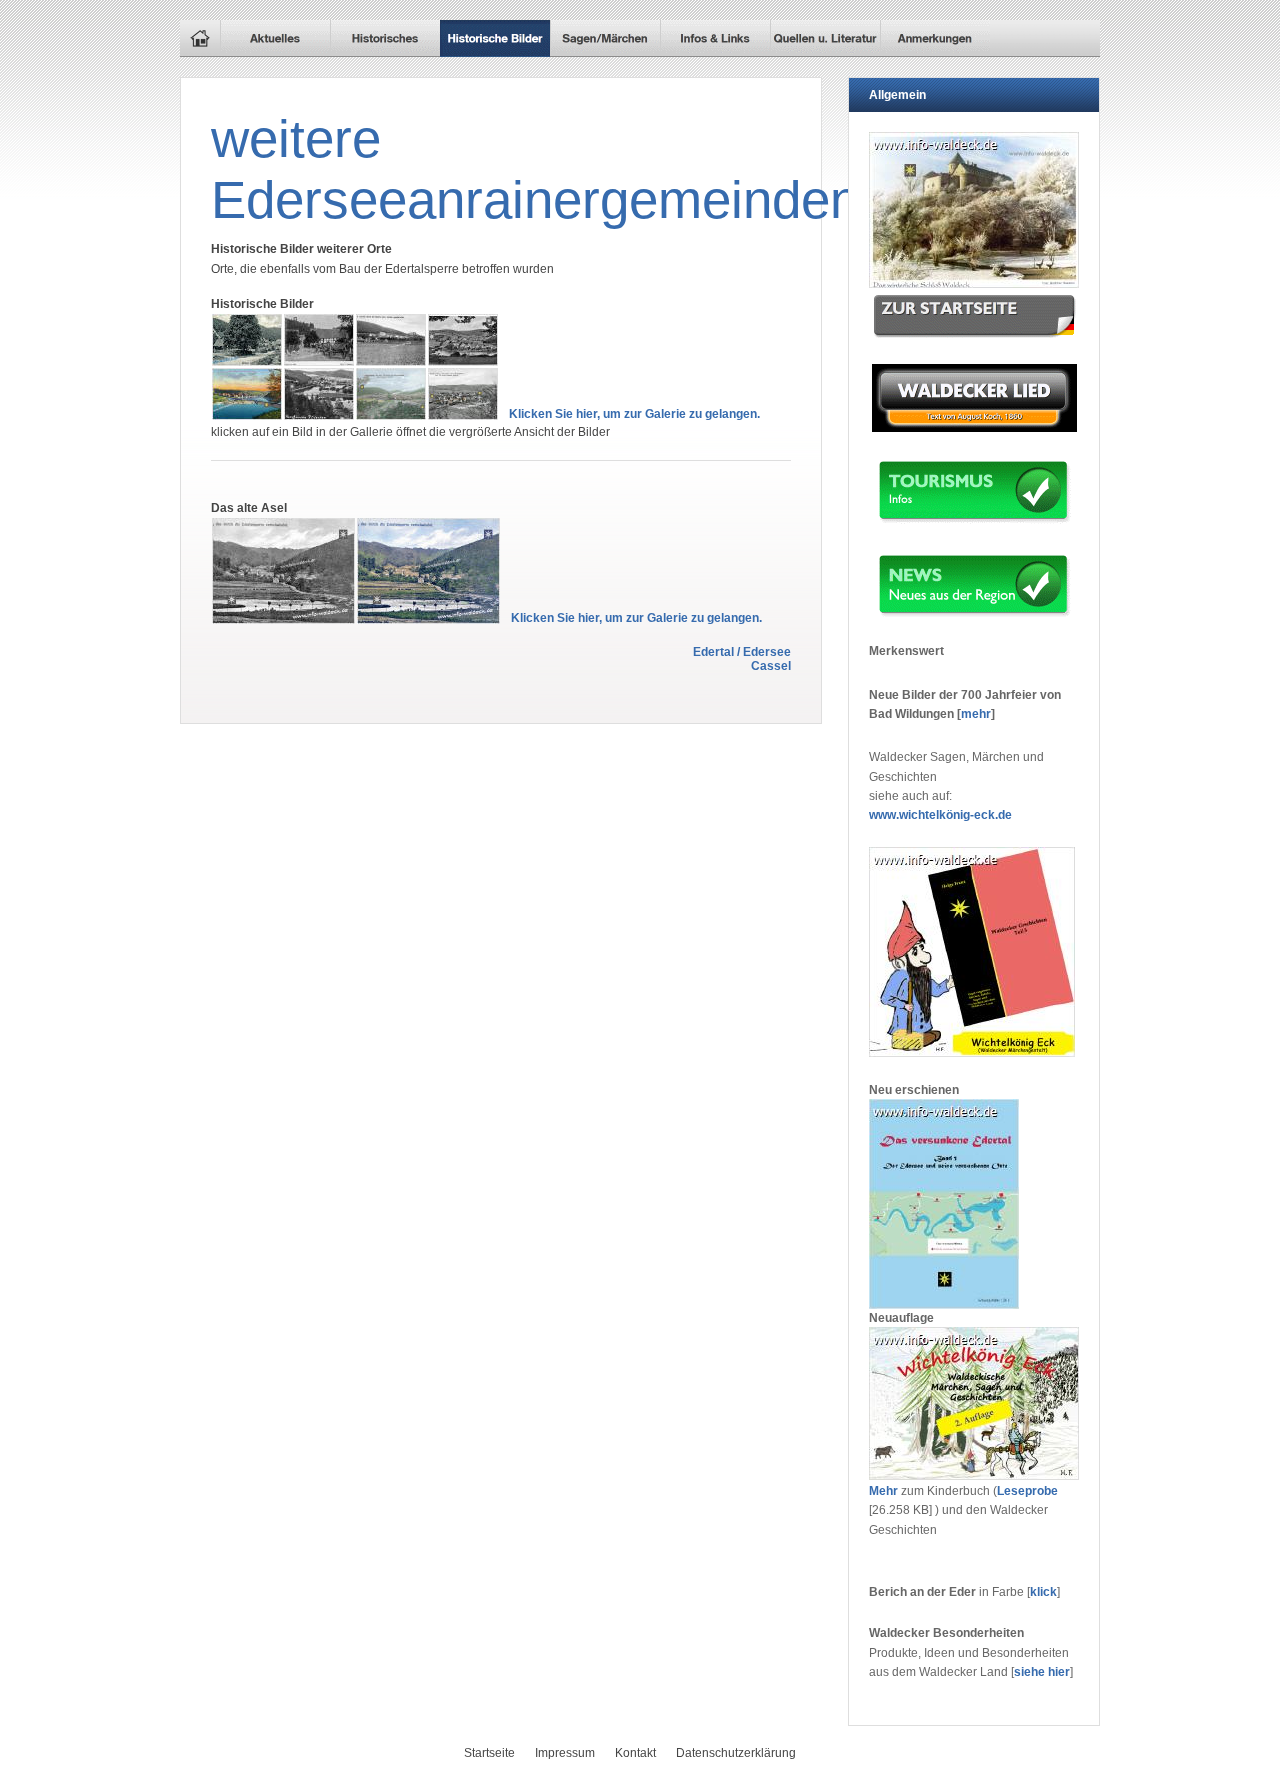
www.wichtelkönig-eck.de (940, 815)
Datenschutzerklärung (736, 1753)
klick (1043, 1592)
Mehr (883, 1491)
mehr (976, 714)
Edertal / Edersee (742, 652)
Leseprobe (1027, 1491)
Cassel (771, 666)
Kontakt (635, 1753)
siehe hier (1042, 1672)
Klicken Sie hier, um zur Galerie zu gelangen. (634, 414)
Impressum (565, 1753)
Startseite (489, 1753)
